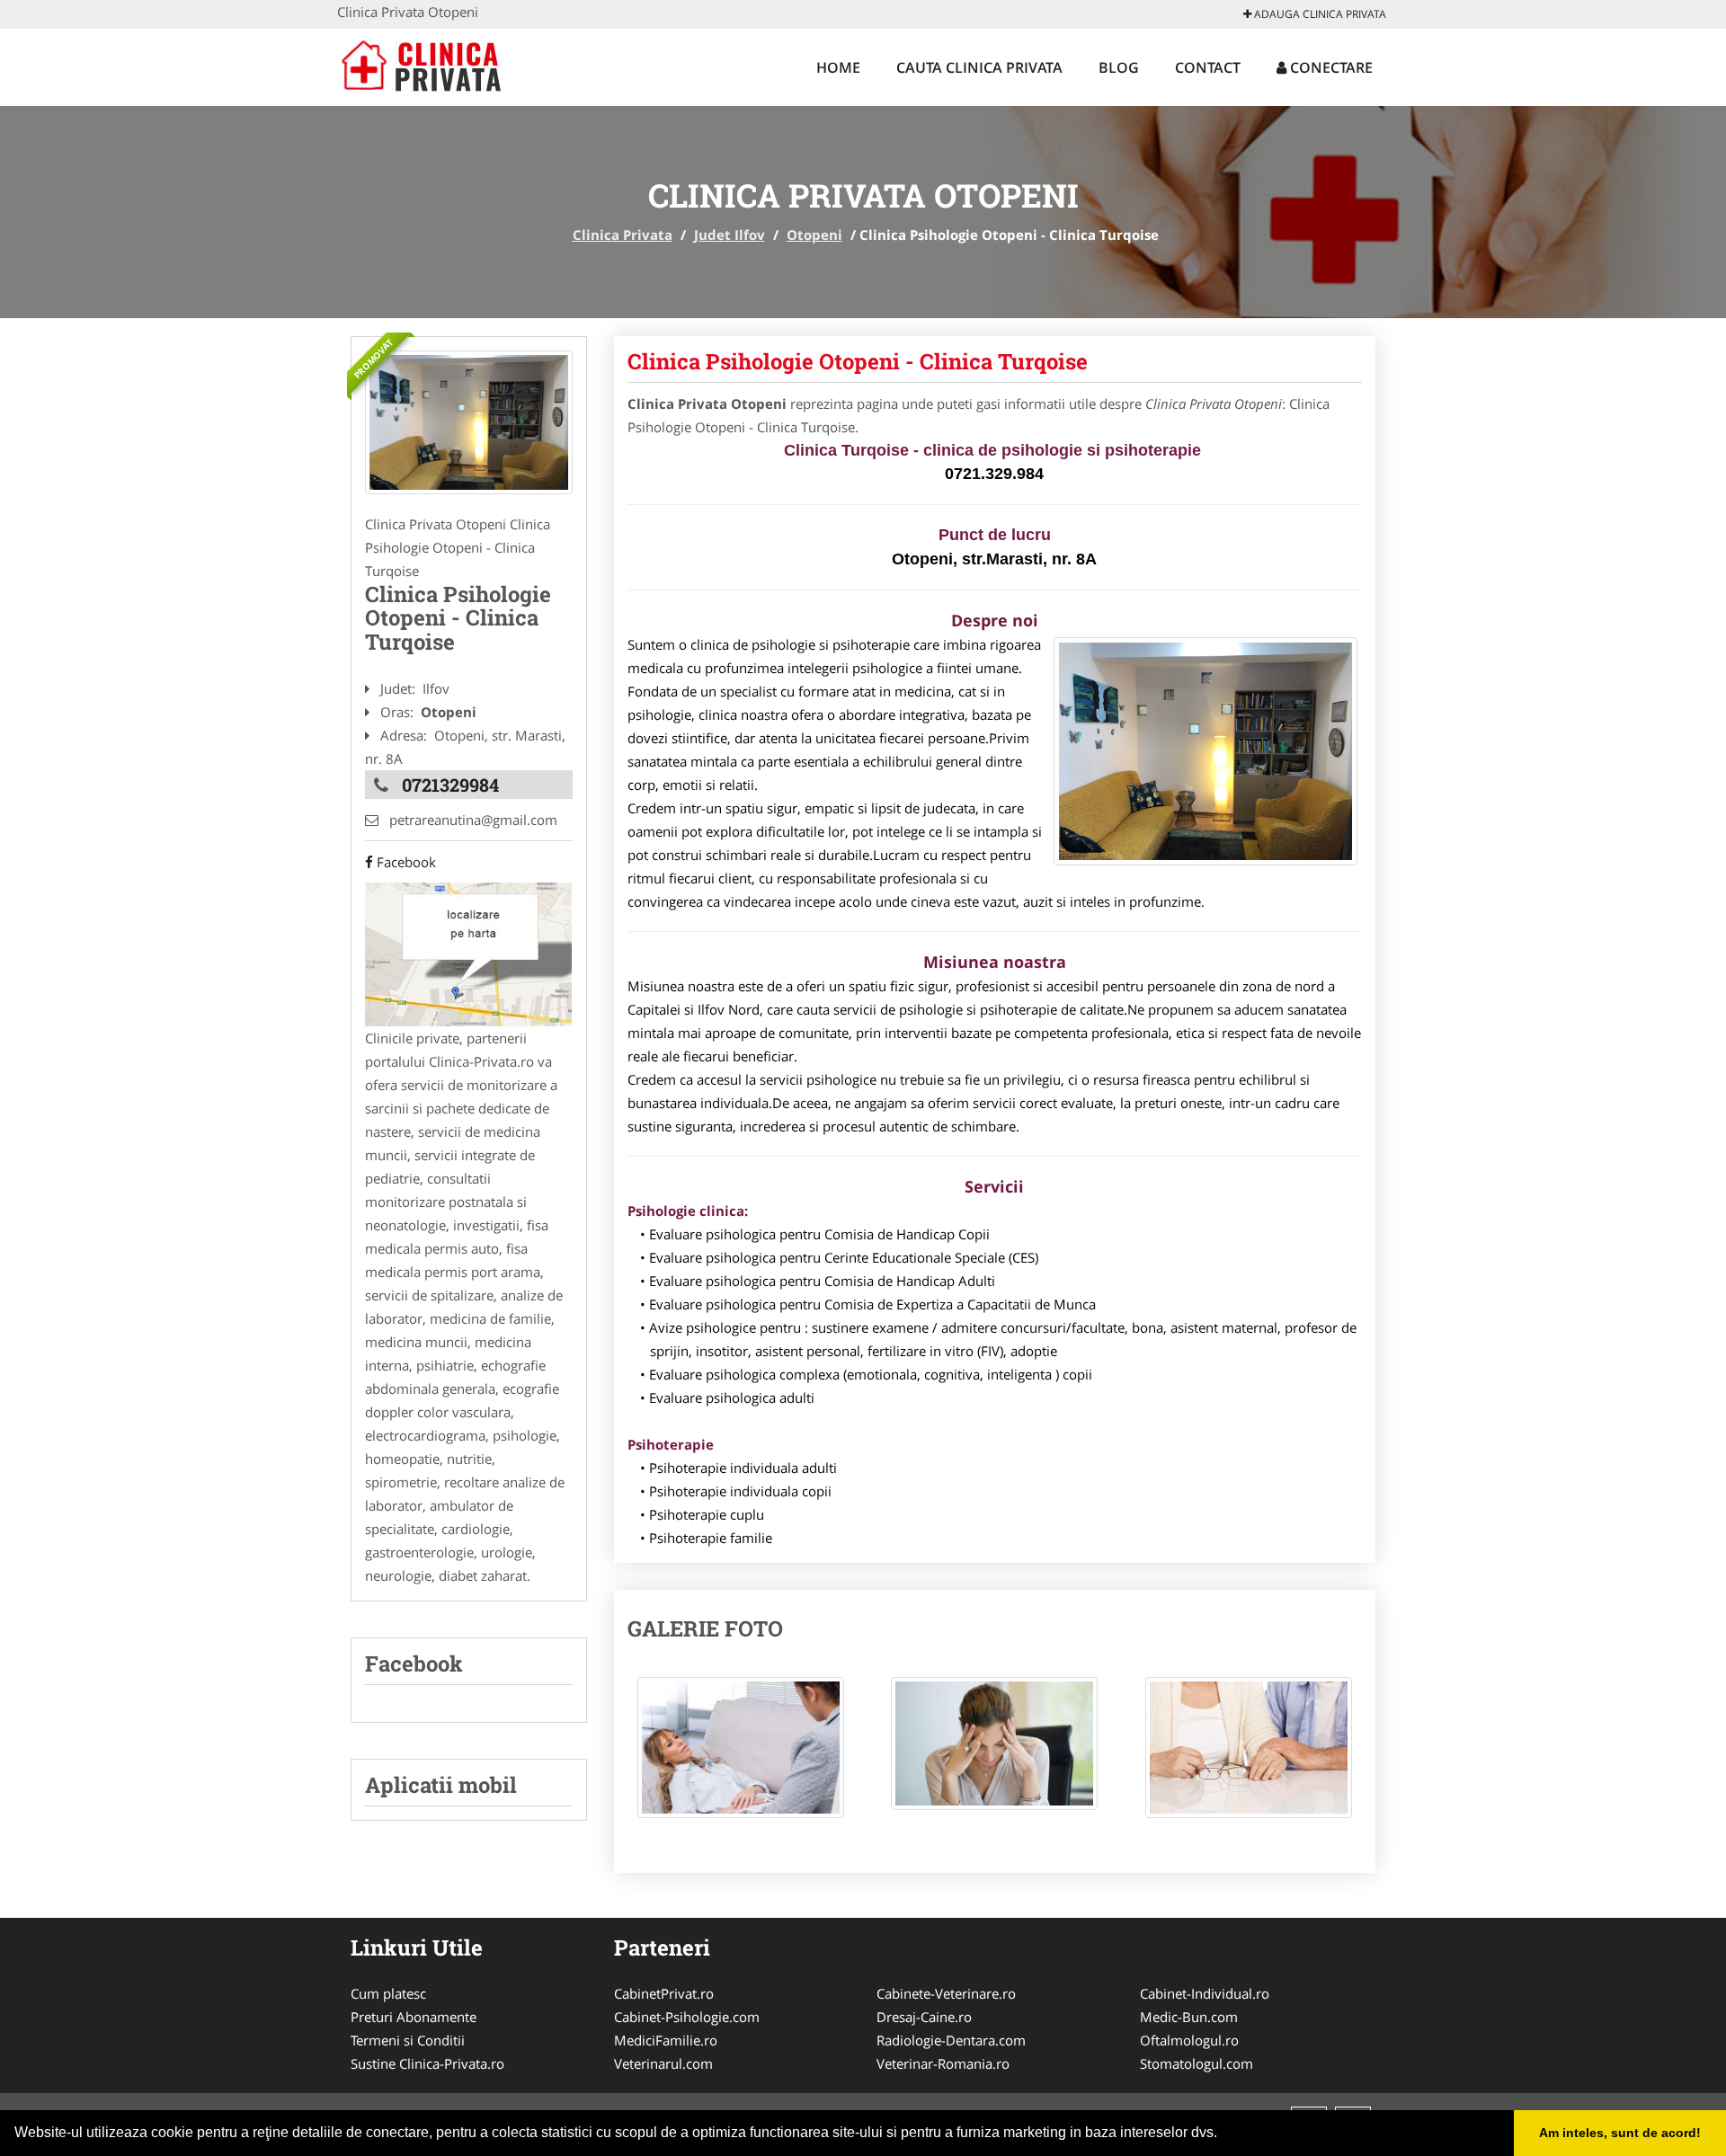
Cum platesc (388, 1993)
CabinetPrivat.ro (664, 1993)
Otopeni (814, 235)
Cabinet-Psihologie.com (687, 2017)
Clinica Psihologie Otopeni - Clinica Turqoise (858, 361)
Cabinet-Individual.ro (1205, 1993)
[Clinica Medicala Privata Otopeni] (469, 422)
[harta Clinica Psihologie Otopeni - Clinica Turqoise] (468, 953)
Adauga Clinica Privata (1319, 14)
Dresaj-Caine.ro (924, 2017)
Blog (1119, 67)
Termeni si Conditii (408, 2040)
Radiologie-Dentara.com (951, 2040)
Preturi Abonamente (414, 2017)
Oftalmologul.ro (1189, 2040)
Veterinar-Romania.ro (943, 2063)
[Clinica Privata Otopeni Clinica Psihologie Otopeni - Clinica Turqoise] (741, 1757)
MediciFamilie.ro (666, 2040)
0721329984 (450, 785)
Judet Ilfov (730, 235)
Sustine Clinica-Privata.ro (427, 2063)
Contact (1208, 67)
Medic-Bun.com (1189, 2017)
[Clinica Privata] (455, 65)
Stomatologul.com (1197, 2063)
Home (838, 67)
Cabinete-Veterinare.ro (946, 1993)
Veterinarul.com (663, 2063)
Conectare (1330, 67)
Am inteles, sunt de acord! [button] (1620, 2133)
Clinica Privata (623, 235)
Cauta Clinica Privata (979, 67)
